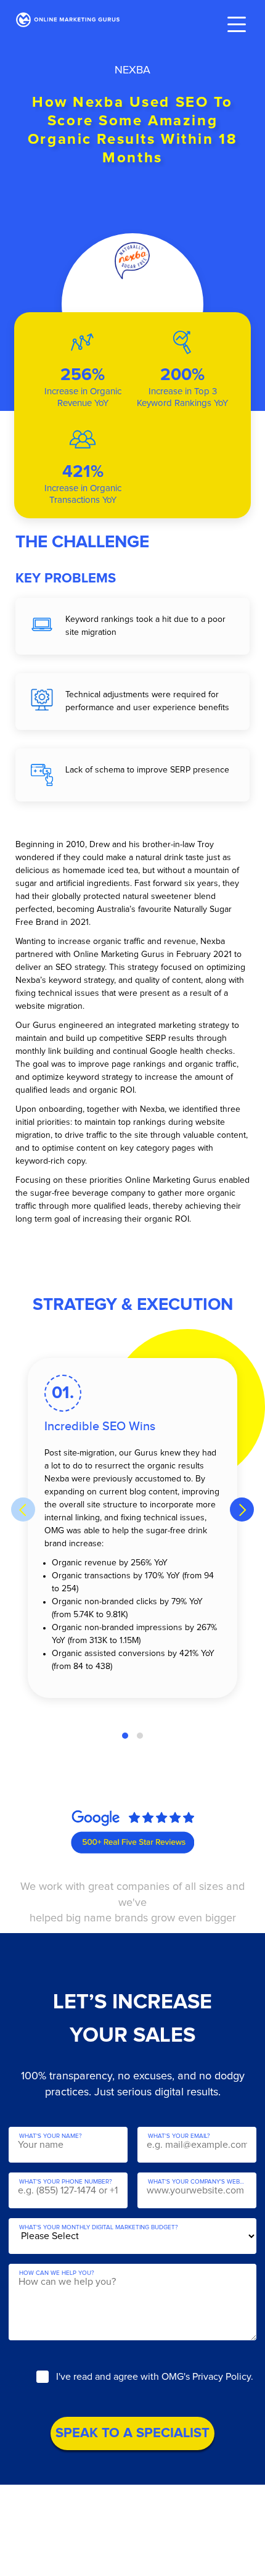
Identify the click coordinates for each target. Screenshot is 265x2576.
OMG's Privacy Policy (206, 2377)
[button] (125, 1736)
